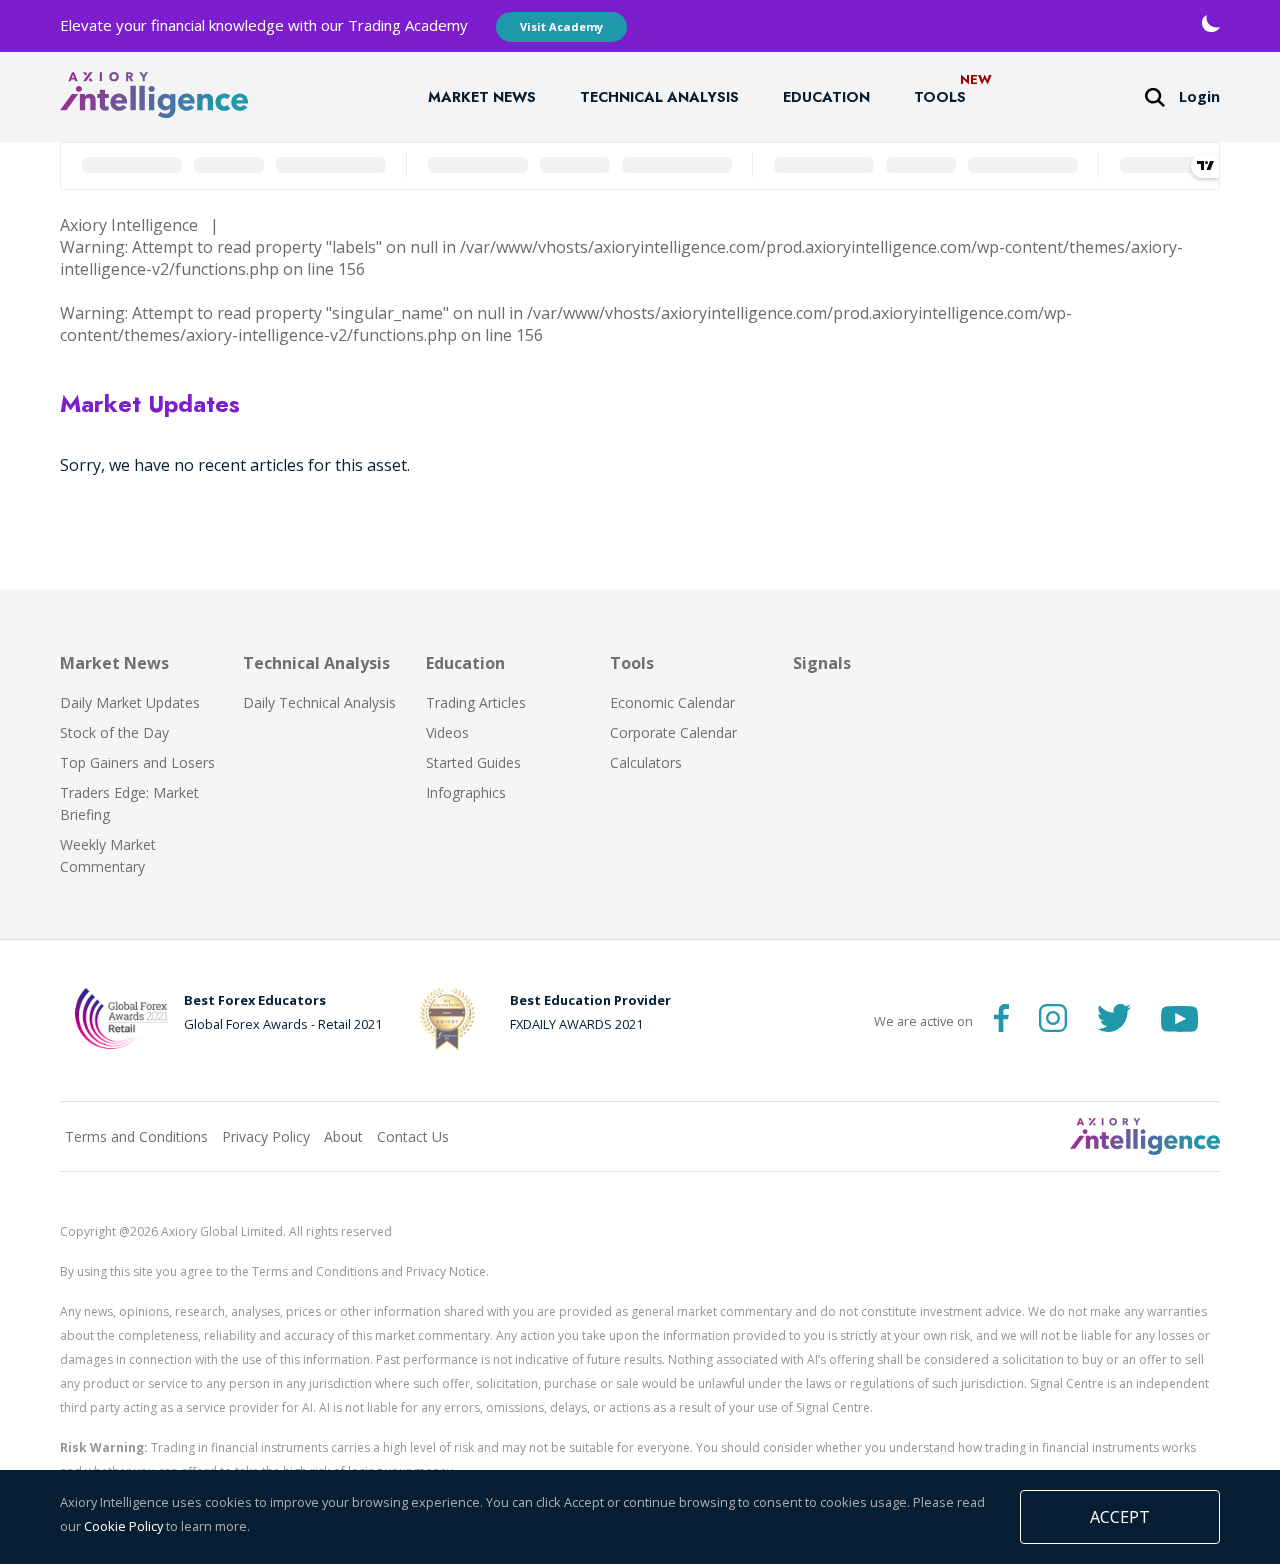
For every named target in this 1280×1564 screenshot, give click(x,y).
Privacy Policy (266, 1136)
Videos (447, 732)
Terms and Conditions (136, 1136)
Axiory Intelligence (129, 225)
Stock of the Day (114, 732)
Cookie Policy (123, 1526)
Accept (1120, 1517)
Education (826, 97)
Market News (482, 97)
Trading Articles (476, 702)
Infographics (466, 792)
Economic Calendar (672, 702)
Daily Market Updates (130, 702)
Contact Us (413, 1136)
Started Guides (473, 762)
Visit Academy (561, 26)
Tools (940, 97)
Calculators (646, 762)
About (343, 1136)
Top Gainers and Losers (137, 762)
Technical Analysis (659, 97)
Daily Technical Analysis (319, 702)
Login (1199, 96)
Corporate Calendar (673, 732)
